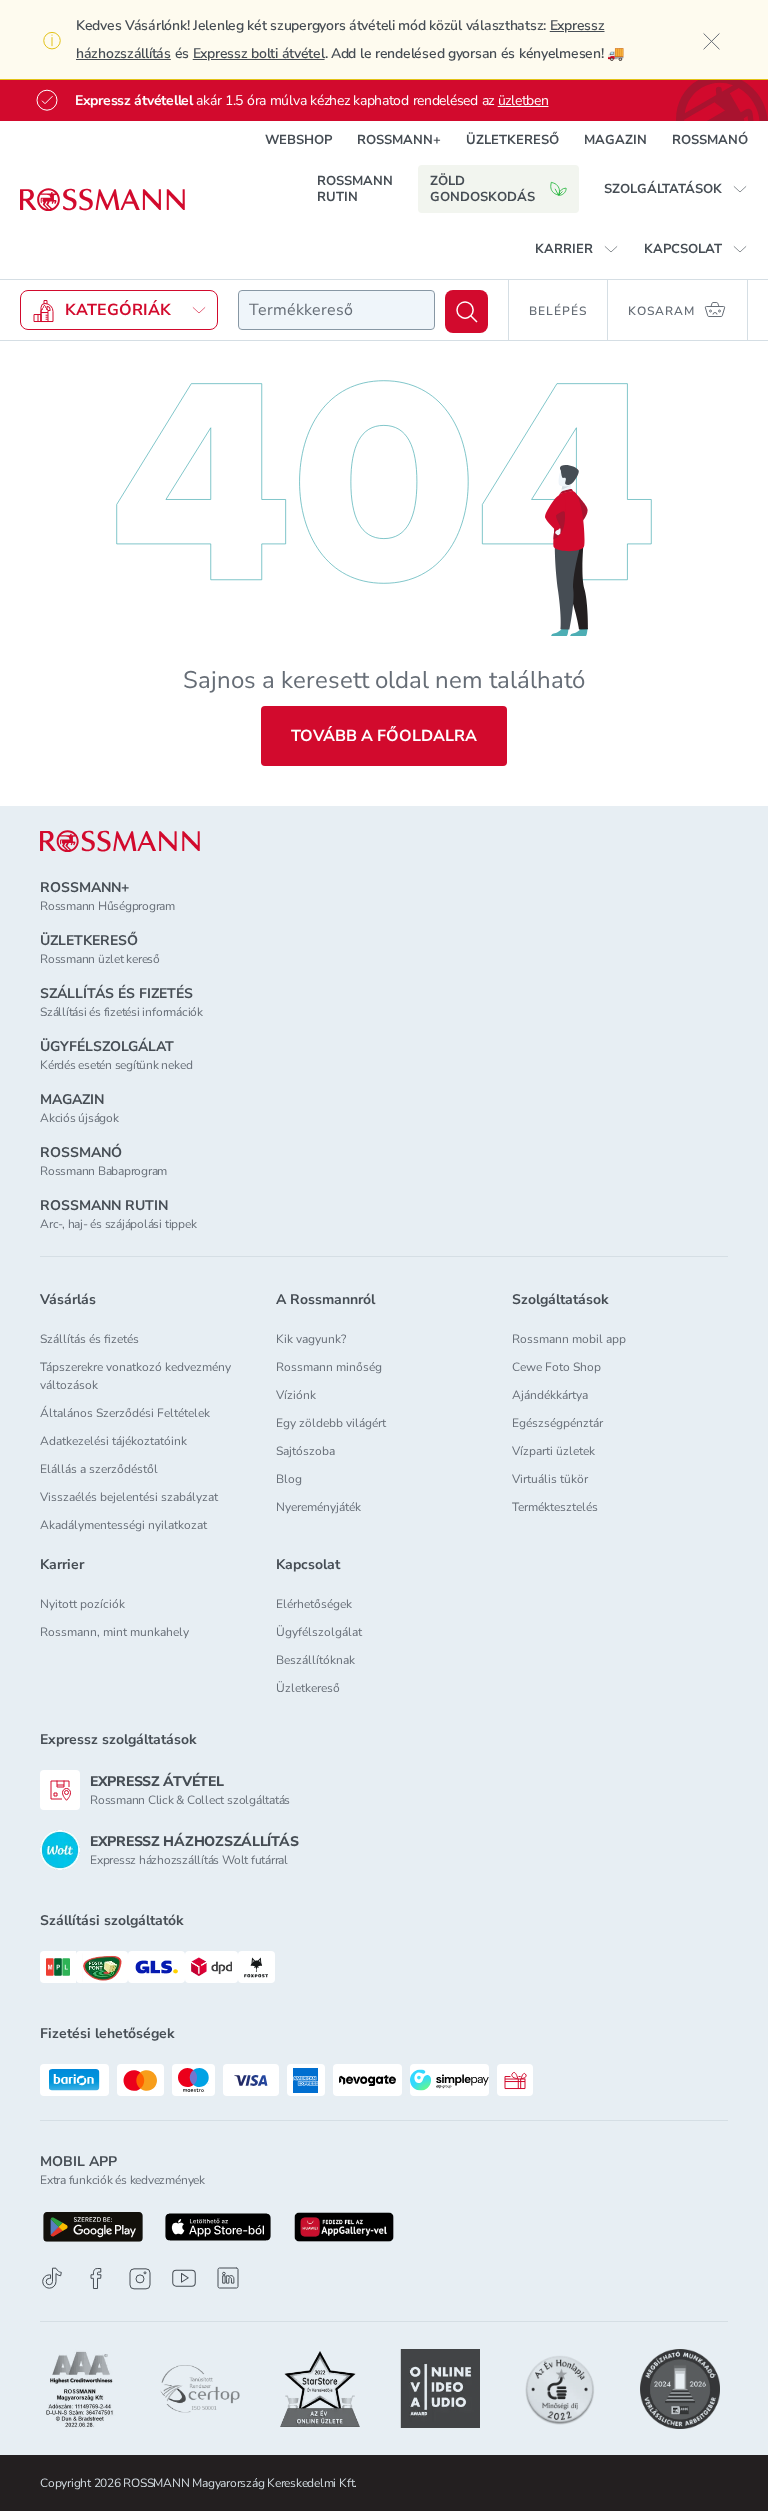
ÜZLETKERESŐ (512, 140)
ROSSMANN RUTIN (355, 189)
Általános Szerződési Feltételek (125, 1413)
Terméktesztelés (555, 1507)
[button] (676, 189)
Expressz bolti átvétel (259, 53)
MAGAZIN (615, 140)
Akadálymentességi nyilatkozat (123, 1525)
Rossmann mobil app (569, 1339)
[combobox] (336, 310)
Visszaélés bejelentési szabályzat (129, 1497)
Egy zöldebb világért (331, 1423)
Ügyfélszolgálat (319, 1632)
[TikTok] (52, 2278)
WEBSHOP (298, 140)
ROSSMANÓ (710, 140)
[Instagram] (140, 2278)
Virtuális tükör (550, 1479)
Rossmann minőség (329, 1367)
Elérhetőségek (314, 1604)
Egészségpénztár (557, 1423)
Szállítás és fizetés (89, 1339)
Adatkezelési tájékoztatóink (113, 1441)
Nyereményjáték (318, 1507)
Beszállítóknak (315, 1660)
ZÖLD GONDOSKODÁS (482, 189)
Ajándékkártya (550, 1395)
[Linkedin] (228, 2278)
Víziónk (296, 1395)
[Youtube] (184, 2278)
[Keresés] (466, 311)
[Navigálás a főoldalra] (102, 200)
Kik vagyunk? (311, 1339)
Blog (289, 1479)
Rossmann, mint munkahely (114, 1632)
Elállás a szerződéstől (99, 1469)
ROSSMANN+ (399, 140)
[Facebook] (96, 2278)
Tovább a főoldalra (384, 736)
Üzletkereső (308, 1688)
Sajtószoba (305, 1451)
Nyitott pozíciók (82, 1604)
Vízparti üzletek (553, 1451)
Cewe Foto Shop (556, 1367)
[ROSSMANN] (120, 841)
